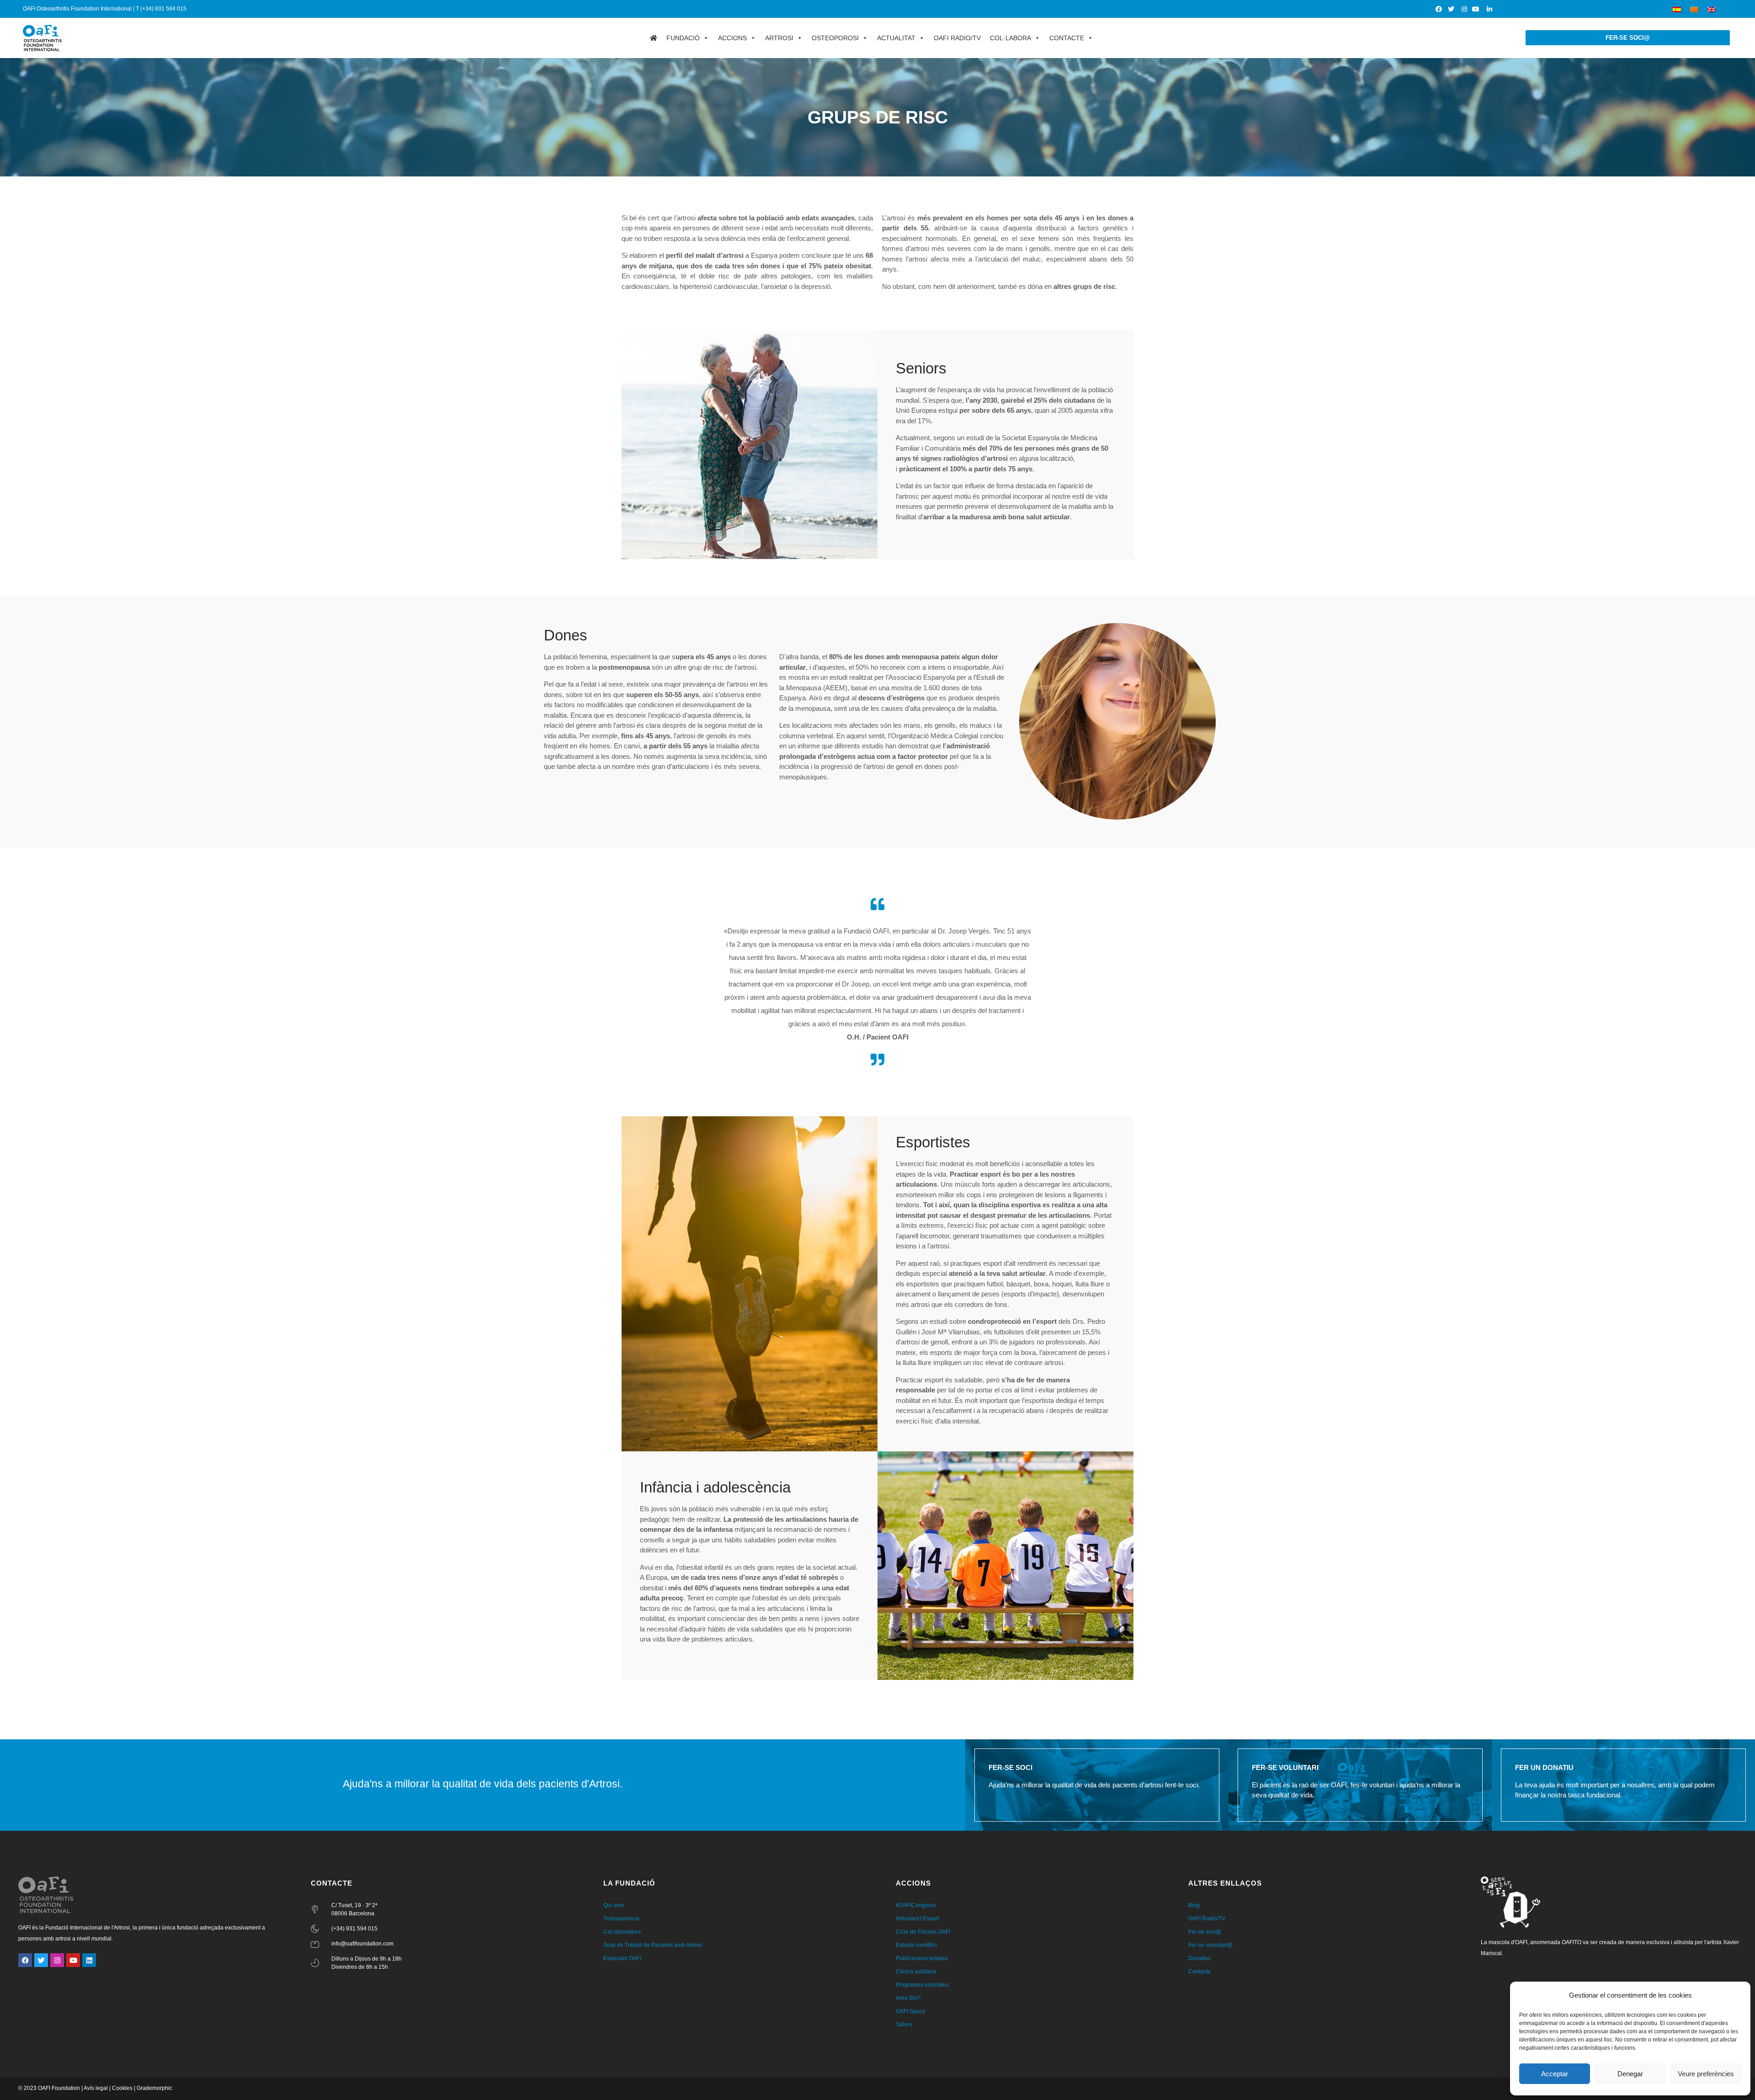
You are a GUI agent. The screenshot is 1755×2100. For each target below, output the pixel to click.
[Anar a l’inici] (654, 38)
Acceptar (1555, 2074)
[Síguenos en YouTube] (1477, 9)
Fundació (683, 38)
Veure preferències (1706, 2074)
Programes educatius (922, 1985)
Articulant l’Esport (917, 1919)
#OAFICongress (916, 1905)
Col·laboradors (622, 1932)
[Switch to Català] (1694, 9)
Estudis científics (916, 1945)
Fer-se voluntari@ (1210, 1945)
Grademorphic (154, 2088)
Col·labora (1010, 38)
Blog (1194, 1905)
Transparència (621, 1919)
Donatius (1199, 1958)
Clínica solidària (916, 1972)
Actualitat (896, 38)
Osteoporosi (835, 38)
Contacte (1067, 38)
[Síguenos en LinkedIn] (1489, 9)
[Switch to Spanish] (1677, 9)
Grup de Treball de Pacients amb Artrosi (653, 1945)
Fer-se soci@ (1205, 1932)
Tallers (904, 2025)
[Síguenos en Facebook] (1439, 9)
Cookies (122, 2088)
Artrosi (779, 38)
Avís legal (96, 2088)
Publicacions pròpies (922, 1958)
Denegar (1630, 2074)
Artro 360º (908, 1998)
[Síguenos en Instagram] (1464, 9)
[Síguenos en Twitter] (1452, 9)
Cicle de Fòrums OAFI (923, 1932)
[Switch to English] (1712, 9)
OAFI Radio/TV (957, 38)
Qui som (614, 1905)
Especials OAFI (622, 1958)
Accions (732, 38)
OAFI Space (911, 2011)
